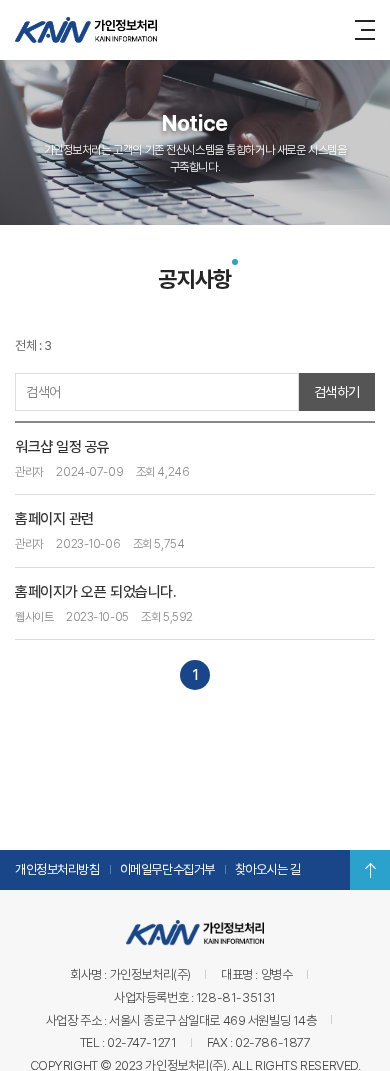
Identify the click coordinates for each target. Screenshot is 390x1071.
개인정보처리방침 (57, 869)
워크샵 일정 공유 (62, 447)
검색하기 (337, 392)
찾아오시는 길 (268, 869)
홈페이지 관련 (54, 519)
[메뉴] (368, 29)
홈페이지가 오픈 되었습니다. (95, 592)
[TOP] (370, 870)
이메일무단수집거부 (167, 869)
